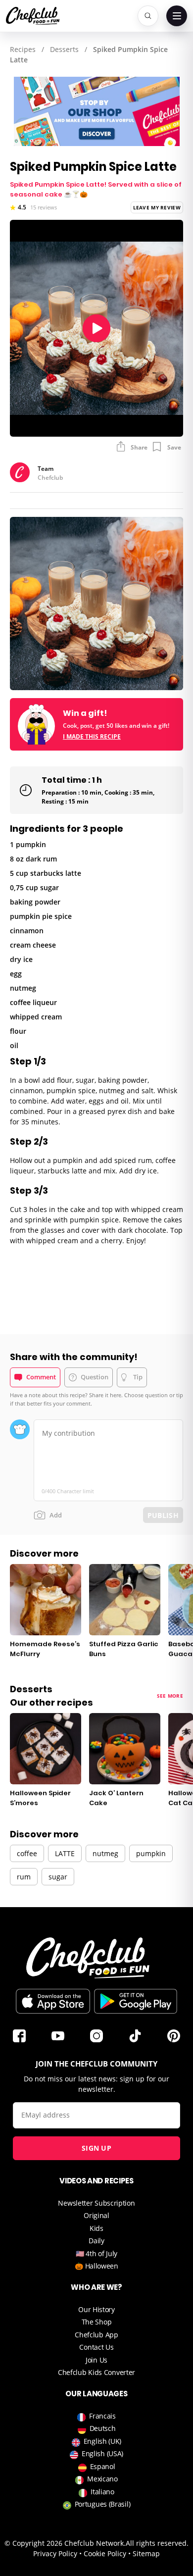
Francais (102, 2416)
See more (170, 1696)
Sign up (96, 2148)
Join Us (96, 2360)
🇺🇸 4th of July (96, 2253)
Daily (96, 2241)
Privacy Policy (55, 2553)
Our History (96, 2309)
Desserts (64, 49)
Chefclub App (96, 2335)
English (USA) (102, 2453)
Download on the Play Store (136, 2001)
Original (96, 2215)
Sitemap (146, 2553)
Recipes (23, 49)
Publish (163, 1515)
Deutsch (103, 2428)
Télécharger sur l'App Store (53, 2001)
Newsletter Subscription (96, 2203)
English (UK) (102, 2441)
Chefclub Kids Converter (96, 2372)
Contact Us (96, 2347)
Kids (96, 2228)
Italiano (102, 2492)
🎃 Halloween (96, 2266)
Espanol (103, 2466)
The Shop (97, 2322)
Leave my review (157, 207)
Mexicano (102, 2479)
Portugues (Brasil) (103, 2504)
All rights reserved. (157, 2543)
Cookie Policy (105, 2553)
